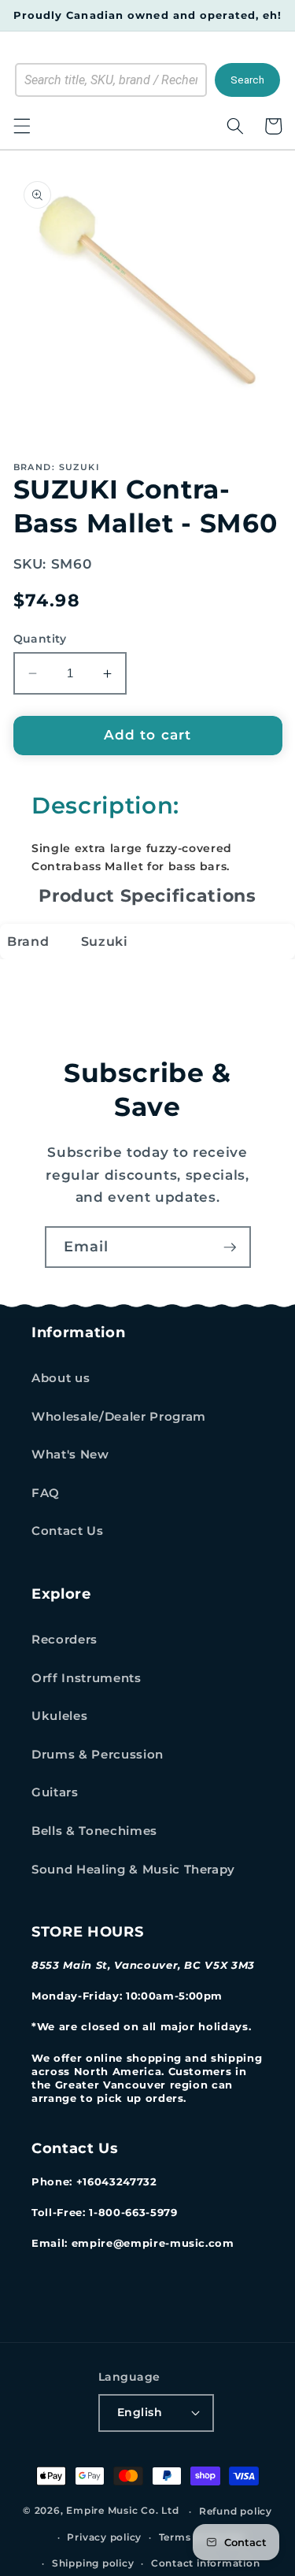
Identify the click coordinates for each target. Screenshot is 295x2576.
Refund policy (236, 2511)
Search (247, 80)
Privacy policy (104, 2537)
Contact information (206, 2563)
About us (61, 1378)
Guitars (55, 1792)
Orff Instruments (87, 1678)
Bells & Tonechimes (94, 1831)
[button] (21, 126)
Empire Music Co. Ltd (122, 2511)
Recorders (65, 1639)
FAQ (46, 1493)
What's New (70, 1454)
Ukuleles (59, 1716)
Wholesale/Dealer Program (119, 1416)
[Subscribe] (230, 1247)
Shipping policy (93, 2563)
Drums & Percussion (98, 1754)
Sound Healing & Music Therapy (133, 1869)
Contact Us (68, 1531)
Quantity (40, 639)
